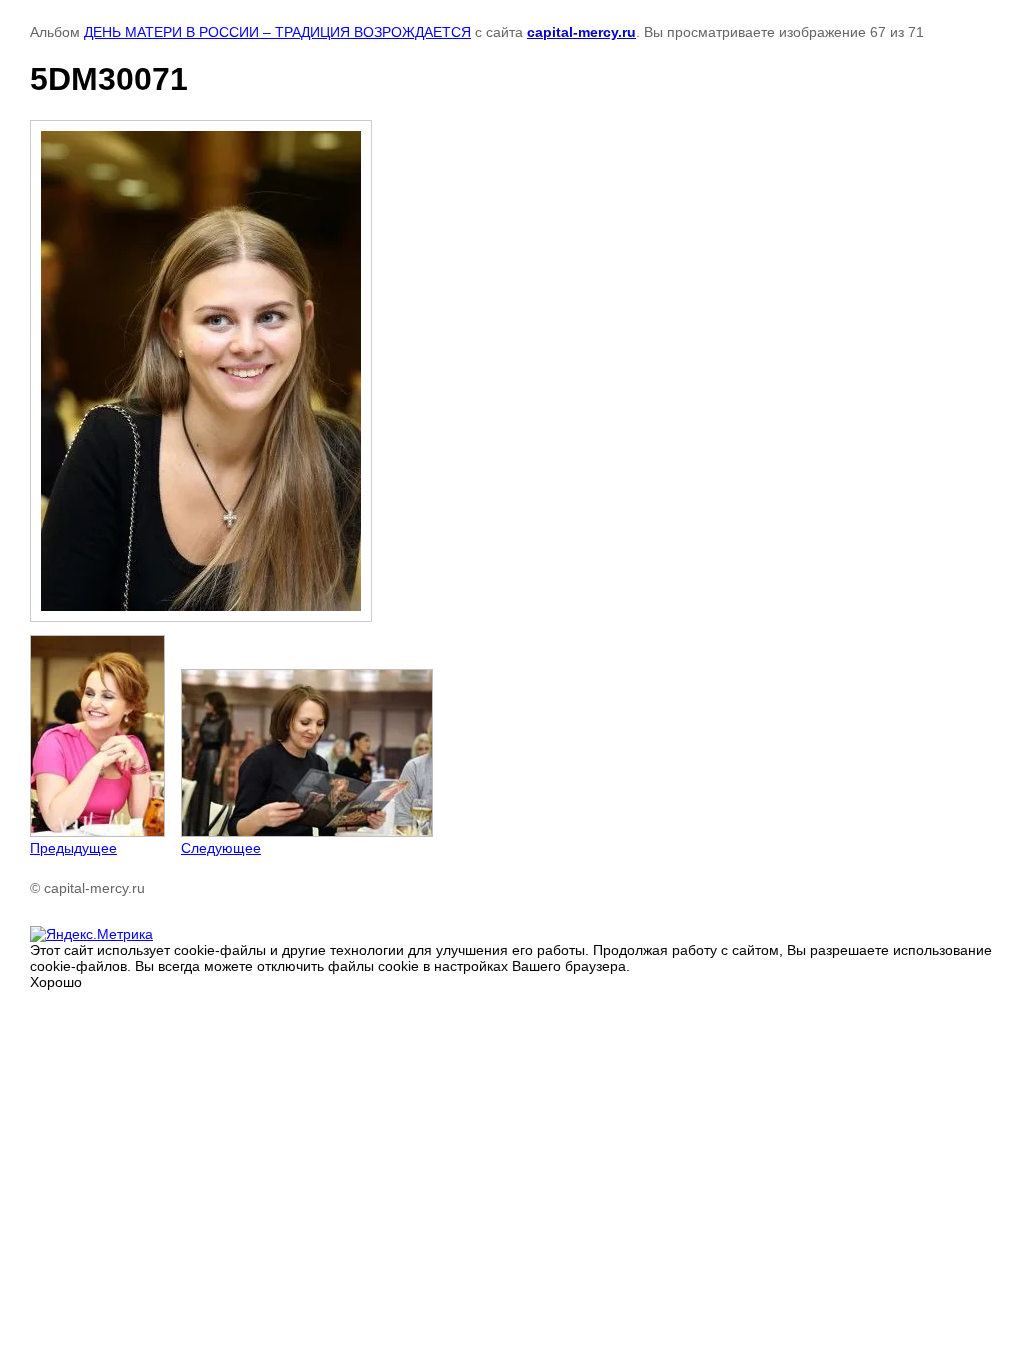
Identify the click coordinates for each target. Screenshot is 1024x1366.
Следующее (221, 848)
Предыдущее (73, 848)
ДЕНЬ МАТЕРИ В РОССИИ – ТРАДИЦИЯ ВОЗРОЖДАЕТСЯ (277, 32)
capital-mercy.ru (581, 32)
